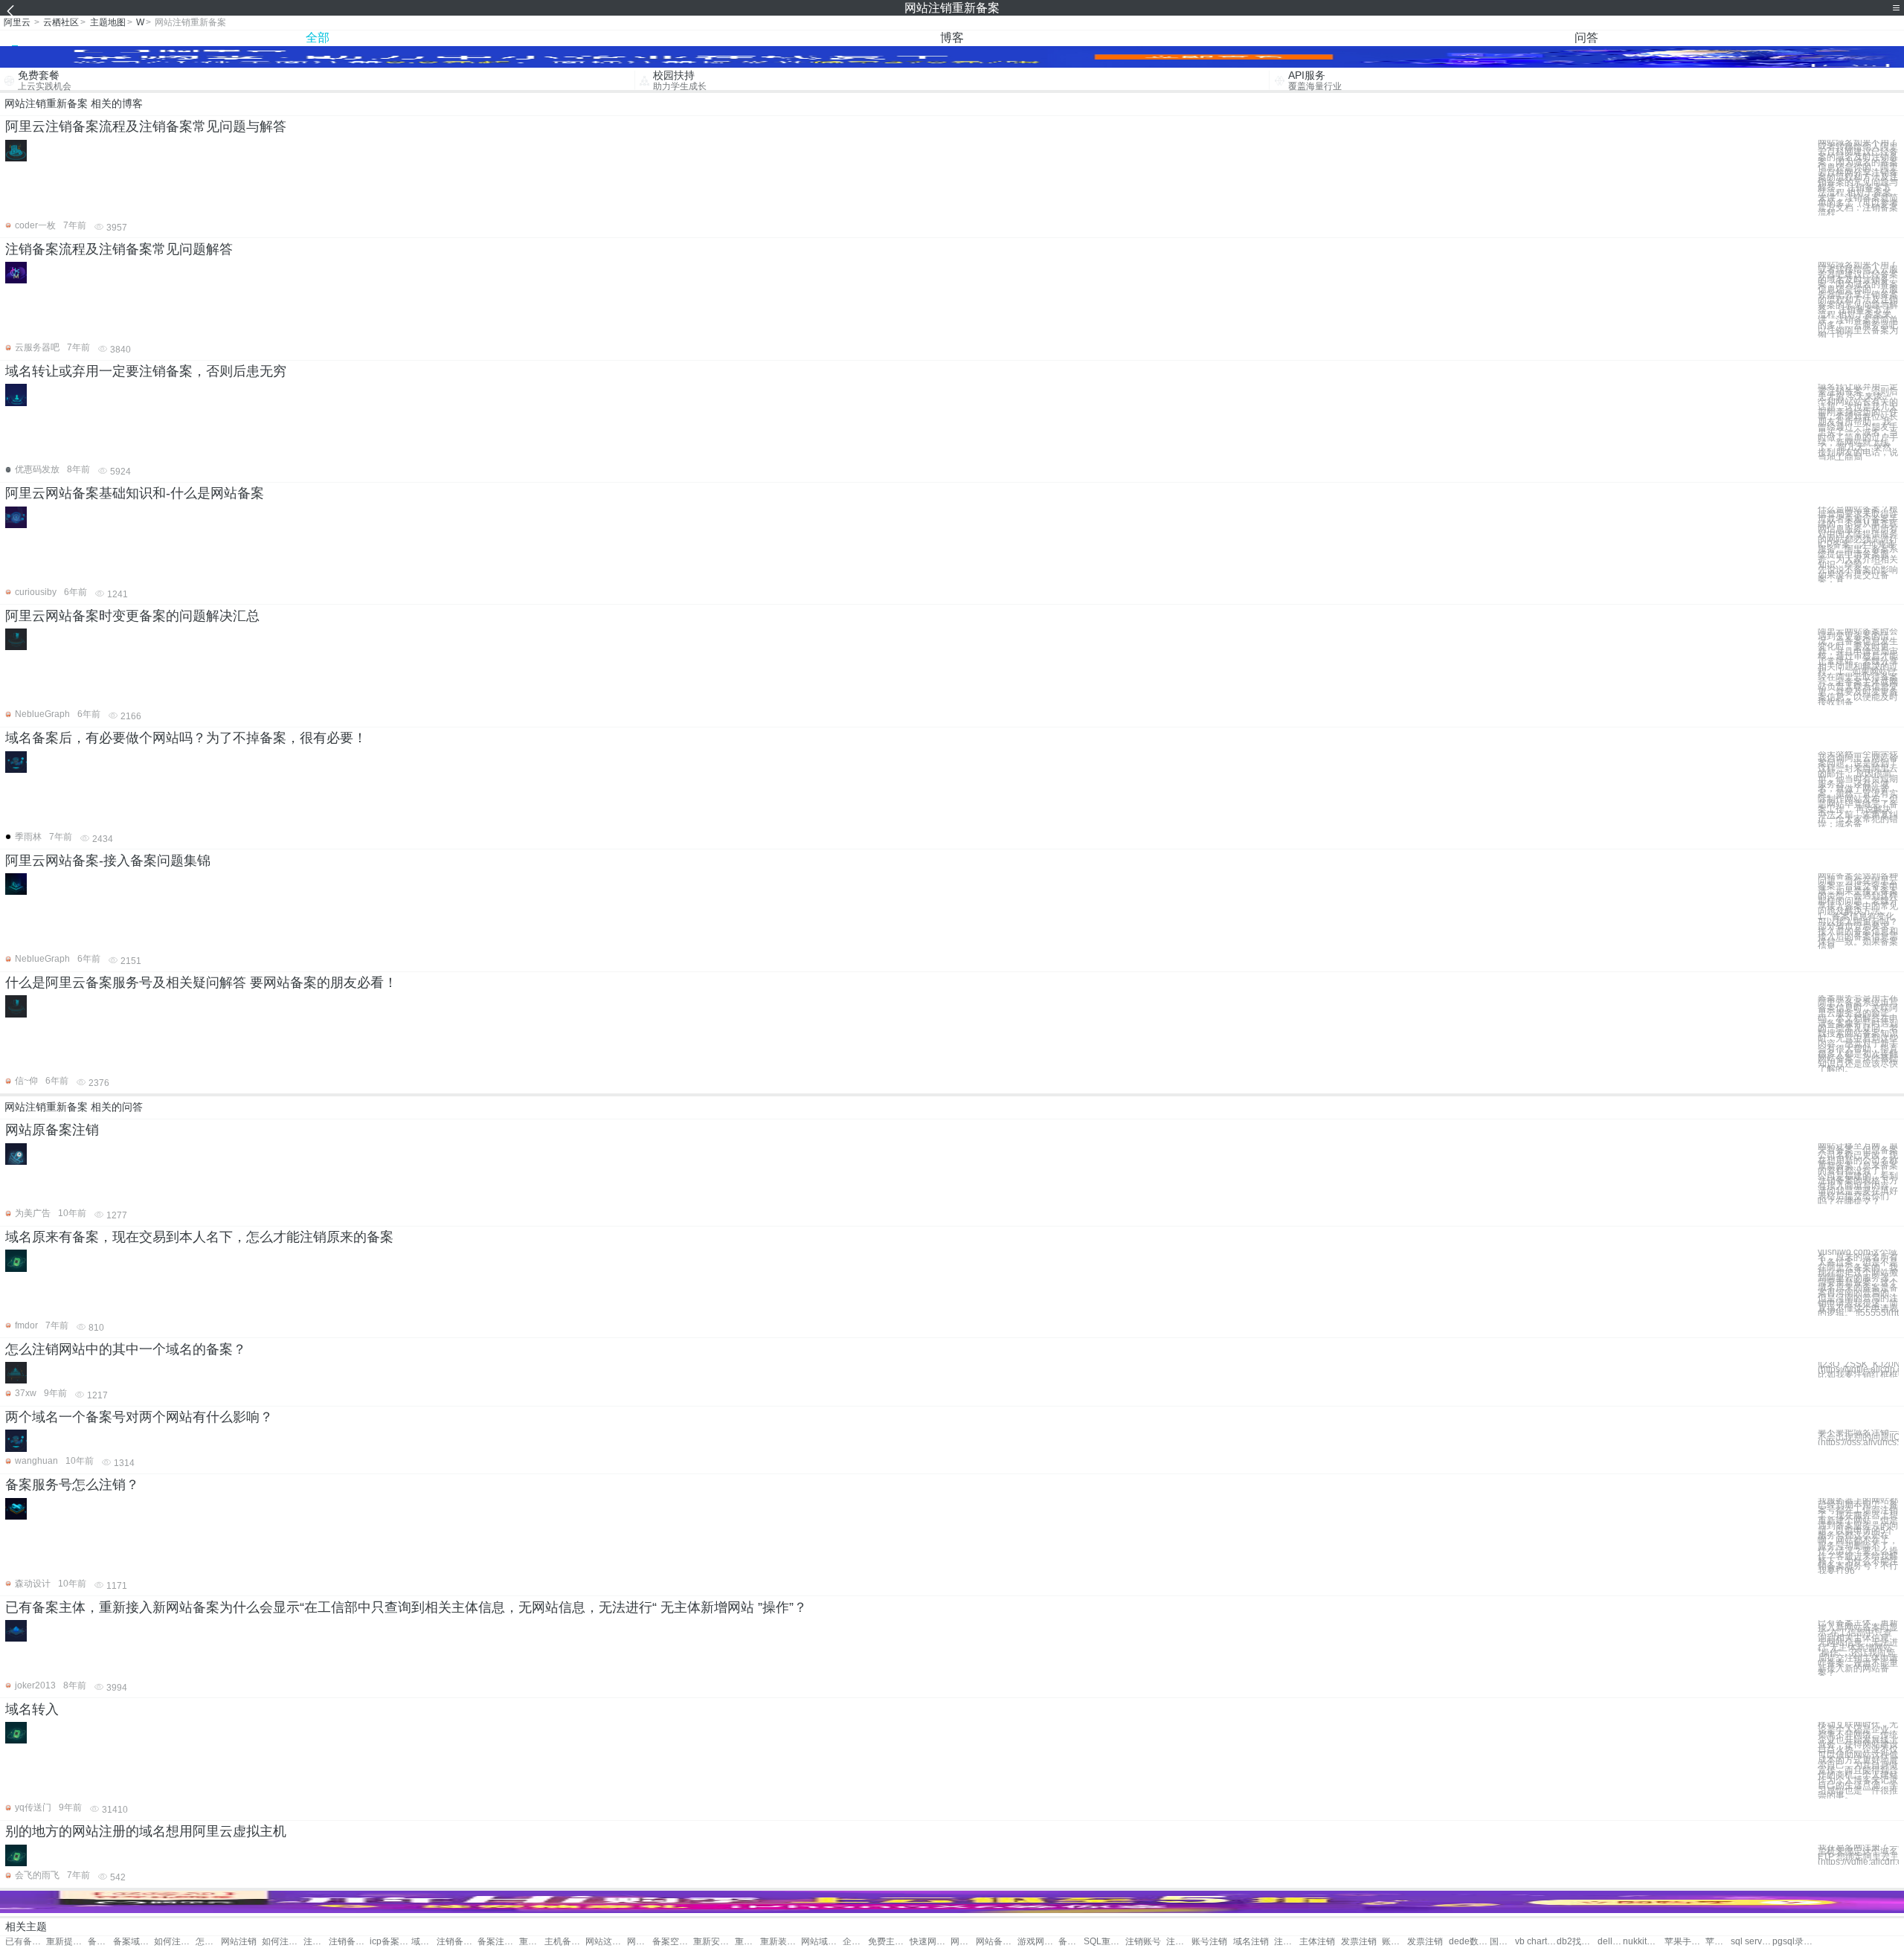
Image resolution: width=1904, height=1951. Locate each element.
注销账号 (1143, 1942)
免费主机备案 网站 (888, 1942)
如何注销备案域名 (282, 1942)
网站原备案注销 (52, 1130)
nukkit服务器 (1643, 1942)
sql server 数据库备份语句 (1751, 1942)
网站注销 (239, 1942)
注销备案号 (349, 1942)
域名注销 (1251, 1942)
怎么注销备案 (208, 1942)
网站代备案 (640, 1942)
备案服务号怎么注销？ (72, 1485)
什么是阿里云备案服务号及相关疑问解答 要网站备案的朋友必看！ (201, 983)
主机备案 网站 (565, 1942)
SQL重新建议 (1104, 1942)
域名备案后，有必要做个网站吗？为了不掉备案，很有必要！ (186, 738)
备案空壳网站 (673, 1942)
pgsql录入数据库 (1793, 1942)
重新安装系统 (714, 1942)
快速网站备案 (930, 1942)
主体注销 (1317, 1942)
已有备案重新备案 (26, 1942)
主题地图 (108, 22)
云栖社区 (61, 22)
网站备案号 (996, 1942)
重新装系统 (781, 1942)
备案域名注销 (134, 1942)
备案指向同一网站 (1071, 1942)
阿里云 (17, 22)
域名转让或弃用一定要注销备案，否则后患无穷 (146, 371)
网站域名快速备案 (821, 1942)
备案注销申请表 (498, 1942)
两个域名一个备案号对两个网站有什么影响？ (139, 1417)
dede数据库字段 (1469, 1942)
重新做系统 (747, 1942)
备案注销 (100, 1942)
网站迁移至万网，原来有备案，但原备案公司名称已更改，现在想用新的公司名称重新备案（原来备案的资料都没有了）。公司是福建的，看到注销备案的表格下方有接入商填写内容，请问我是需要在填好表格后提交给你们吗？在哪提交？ (1858, 1174)
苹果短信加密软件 (1718, 1942)
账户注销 (1395, 1942)
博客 (952, 38)
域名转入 (32, 1709)
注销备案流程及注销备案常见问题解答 (119, 249)
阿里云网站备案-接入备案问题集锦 (108, 861)
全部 (318, 38)
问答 (1586, 38)
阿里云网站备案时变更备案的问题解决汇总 (132, 616)
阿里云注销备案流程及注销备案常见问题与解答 (146, 126)
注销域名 (1287, 1942)
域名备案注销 (424, 1942)
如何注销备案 (174, 1942)
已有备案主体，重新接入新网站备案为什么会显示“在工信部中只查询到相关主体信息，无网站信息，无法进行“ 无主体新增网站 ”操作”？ (406, 1607)
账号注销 (1209, 1942)
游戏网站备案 (1038, 1942)
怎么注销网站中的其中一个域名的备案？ (126, 1349)
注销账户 (1179, 1942)
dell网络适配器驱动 (1610, 1942)
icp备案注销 (390, 1942)
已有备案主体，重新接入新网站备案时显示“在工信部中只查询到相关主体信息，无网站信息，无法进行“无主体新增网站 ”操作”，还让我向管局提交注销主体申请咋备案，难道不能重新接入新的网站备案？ (1858, 1648)
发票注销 (1359, 1942)
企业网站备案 (855, 1942)
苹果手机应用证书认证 (1685, 1942)
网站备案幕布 (963, 1942)
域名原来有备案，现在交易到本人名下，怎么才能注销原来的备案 (199, 1237)
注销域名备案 (316, 1942)
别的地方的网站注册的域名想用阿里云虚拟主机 (146, 1831)
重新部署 (532, 1942)
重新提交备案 (67, 1942)
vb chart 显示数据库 (1535, 1942)
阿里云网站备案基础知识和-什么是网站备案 (135, 493)
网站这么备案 (606, 1942)
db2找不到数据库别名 (1577, 1942)
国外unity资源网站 (1502, 1942)
